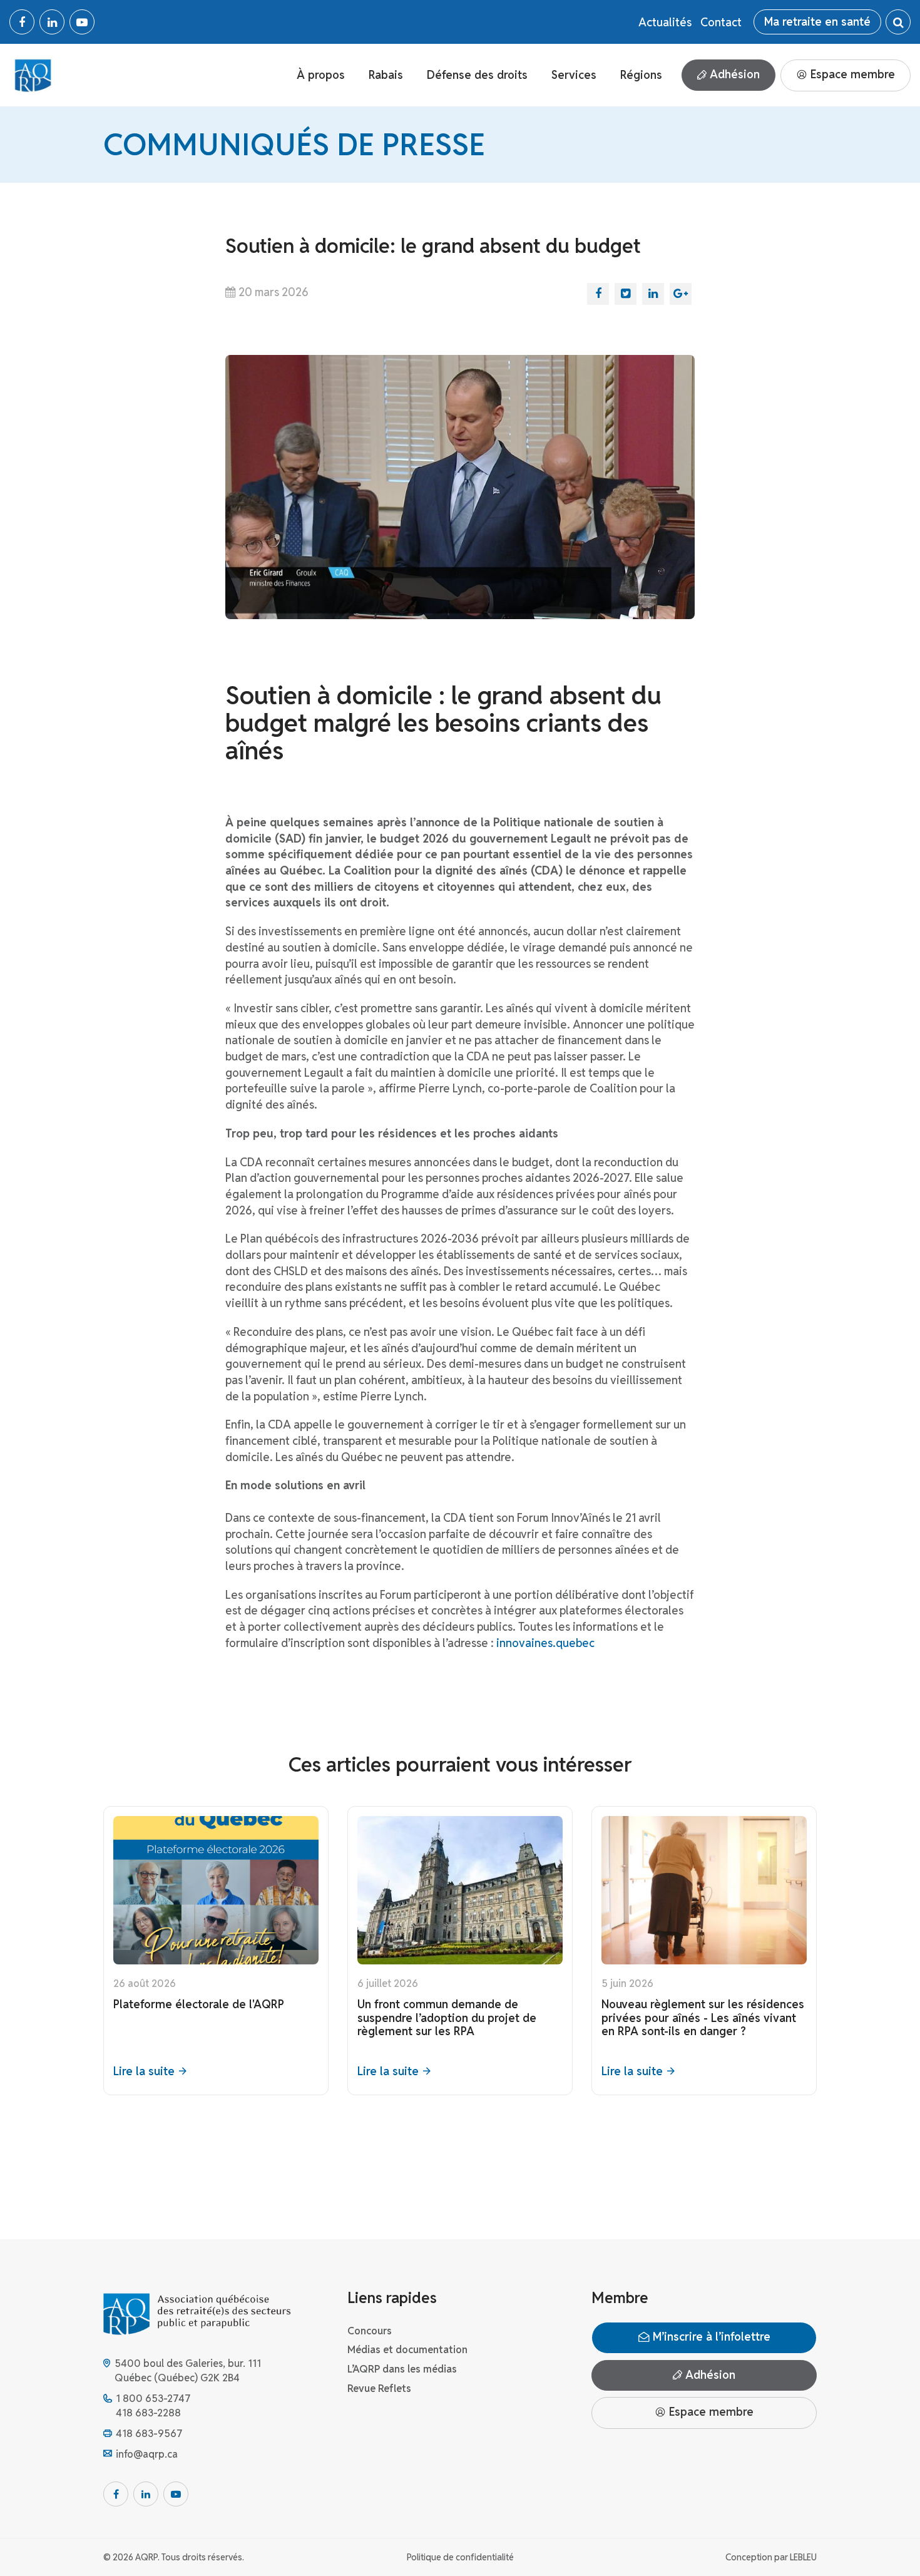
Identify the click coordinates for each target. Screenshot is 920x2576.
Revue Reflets (379, 2389)
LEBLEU (803, 2557)
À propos (321, 75)
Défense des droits (477, 75)
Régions (641, 75)
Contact (721, 22)
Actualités (665, 22)
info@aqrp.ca (147, 2454)
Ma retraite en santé (817, 22)
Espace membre (851, 74)
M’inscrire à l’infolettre (710, 2337)
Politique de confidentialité (460, 2557)
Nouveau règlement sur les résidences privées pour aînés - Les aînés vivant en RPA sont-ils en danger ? (703, 2018)
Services (574, 75)
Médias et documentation (407, 2350)
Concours (370, 2331)
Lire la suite (144, 2071)
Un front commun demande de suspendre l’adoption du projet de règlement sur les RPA (447, 2018)
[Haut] (885, 2541)
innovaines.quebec (545, 1643)
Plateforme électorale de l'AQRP (199, 2004)
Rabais (386, 75)
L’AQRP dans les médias (402, 2369)
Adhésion (733, 74)
